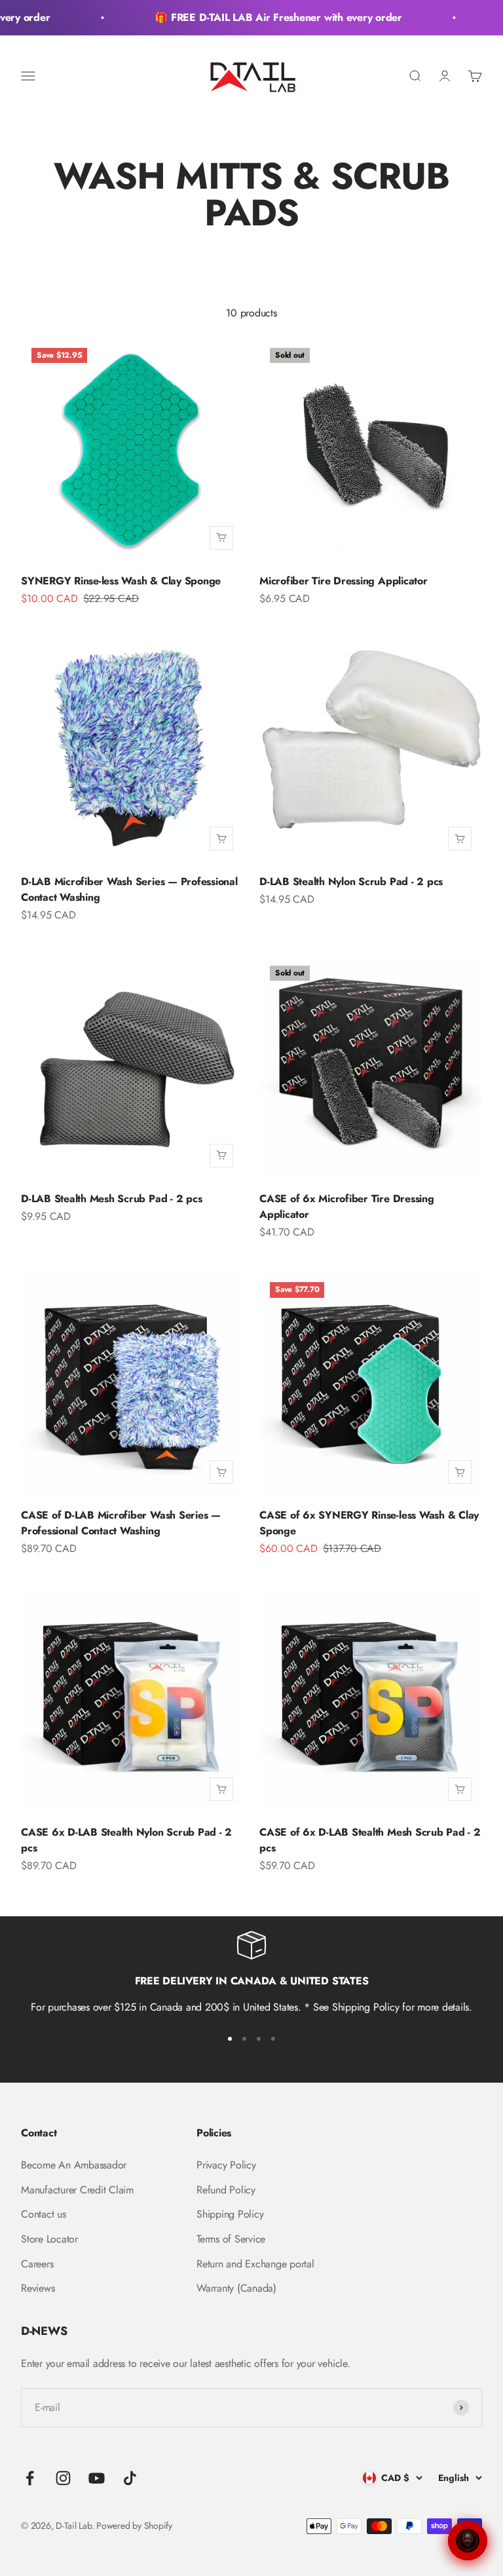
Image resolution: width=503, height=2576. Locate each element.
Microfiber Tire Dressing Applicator (344, 581)
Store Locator (49, 2239)
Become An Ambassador (74, 2165)
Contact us (44, 2214)
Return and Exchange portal (255, 2264)
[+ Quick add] (221, 538)
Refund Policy (226, 2190)
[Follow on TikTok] (130, 2478)
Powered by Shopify (134, 2526)
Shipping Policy (230, 2214)
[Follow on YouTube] (97, 2478)
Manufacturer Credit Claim (77, 2190)
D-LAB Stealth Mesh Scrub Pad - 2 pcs (111, 1199)
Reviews (38, 2288)
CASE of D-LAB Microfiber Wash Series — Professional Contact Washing (121, 1523)
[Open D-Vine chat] (468, 2541)
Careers (37, 2264)
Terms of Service (231, 2239)
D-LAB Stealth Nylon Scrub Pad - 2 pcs (351, 881)
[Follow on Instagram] (63, 2478)
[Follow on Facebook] (30, 2478)
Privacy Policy (226, 2165)
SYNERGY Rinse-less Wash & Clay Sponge (121, 581)
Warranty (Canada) (236, 2288)
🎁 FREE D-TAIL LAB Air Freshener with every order (267, 17)
